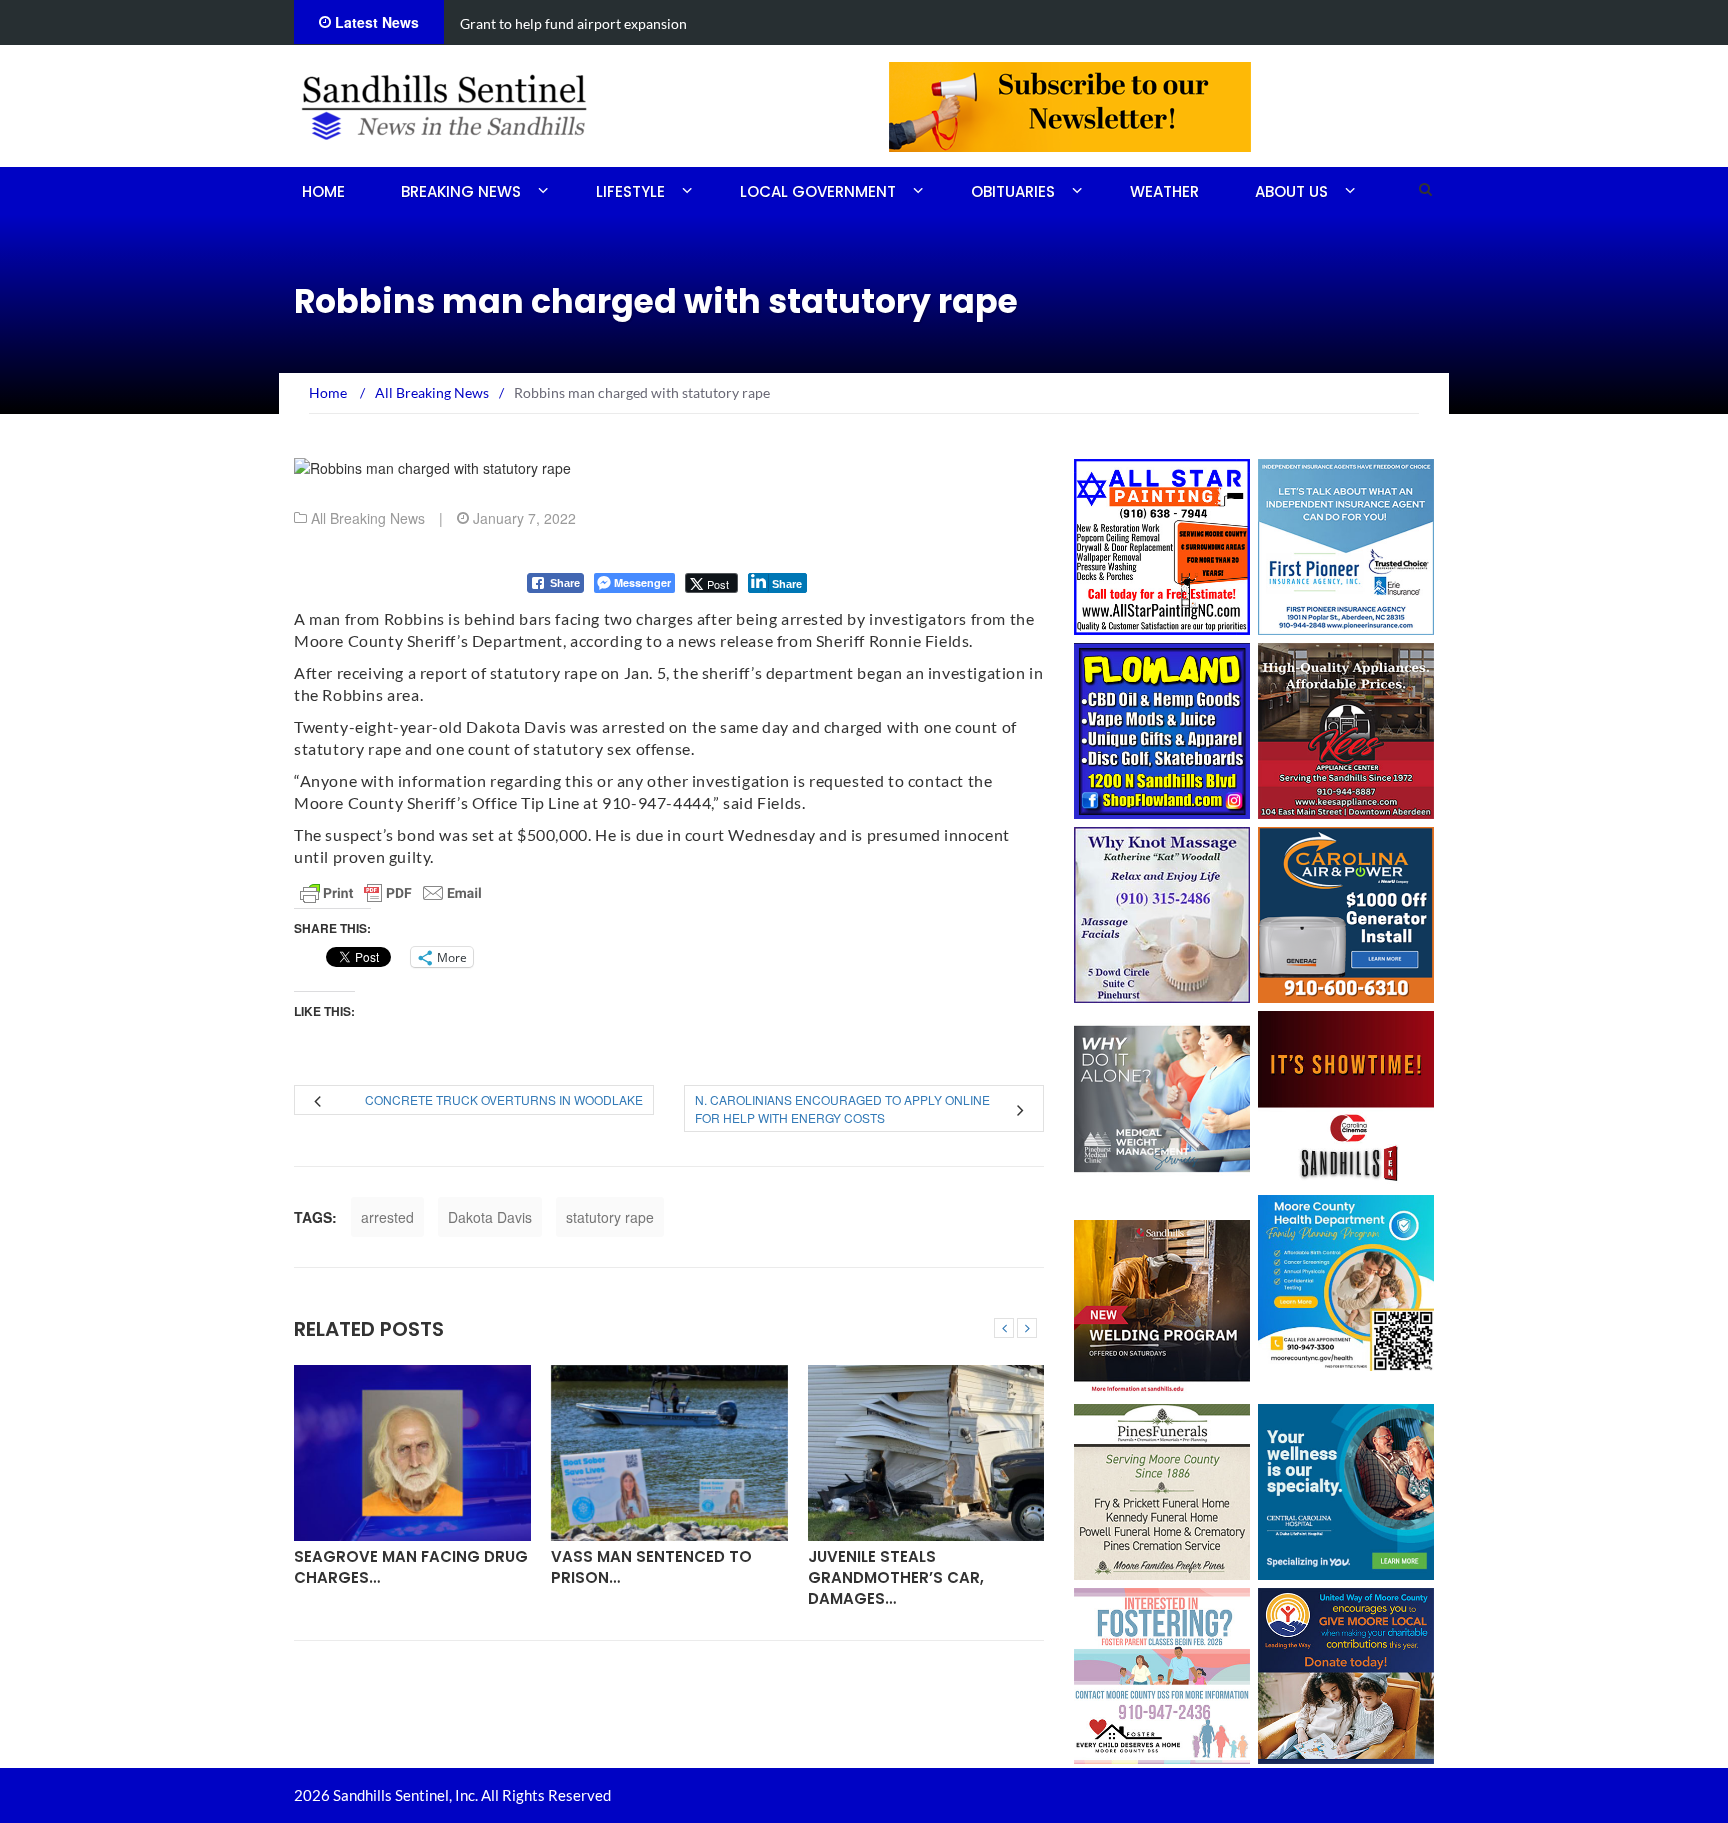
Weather (1164, 191)
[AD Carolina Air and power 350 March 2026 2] (1346, 913)
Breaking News (461, 191)
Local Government (818, 191)
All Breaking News (368, 518)
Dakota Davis (490, 1217)
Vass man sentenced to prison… (651, 1567)
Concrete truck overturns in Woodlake (504, 1099)
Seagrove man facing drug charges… (411, 1567)
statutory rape (610, 1217)
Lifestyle (630, 191)
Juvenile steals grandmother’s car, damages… (896, 1578)
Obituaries (1013, 191)
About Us (1291, 191)
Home (323, 191)
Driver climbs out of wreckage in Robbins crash (607, 23)
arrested (387, 1217)
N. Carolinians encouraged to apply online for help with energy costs (842, 1108)
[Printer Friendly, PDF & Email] (391, 893)
